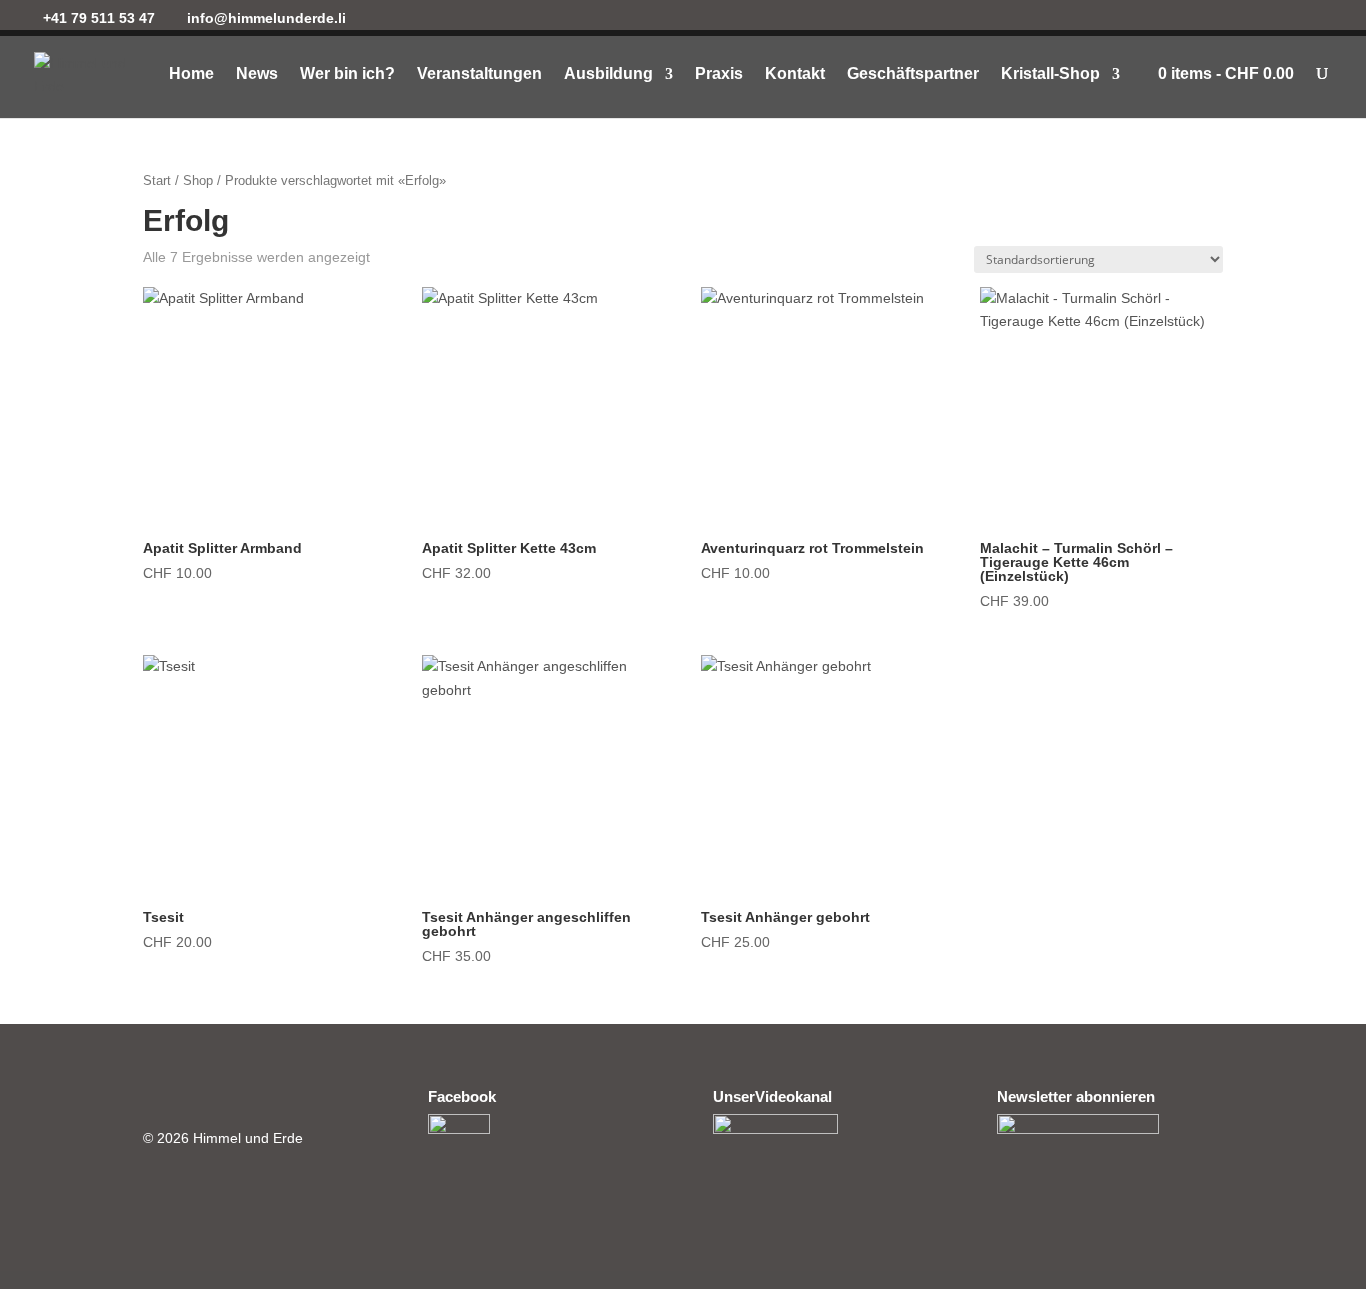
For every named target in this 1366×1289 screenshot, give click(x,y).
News (257, 74)
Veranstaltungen (479, 74)
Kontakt (795, 74)
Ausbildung (608, 74)
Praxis (719, 74)
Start (157, 180)
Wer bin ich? (347, 74)
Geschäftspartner (913, 74)
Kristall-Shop (1050, 74)
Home (191, 74)
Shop (198, 180)
